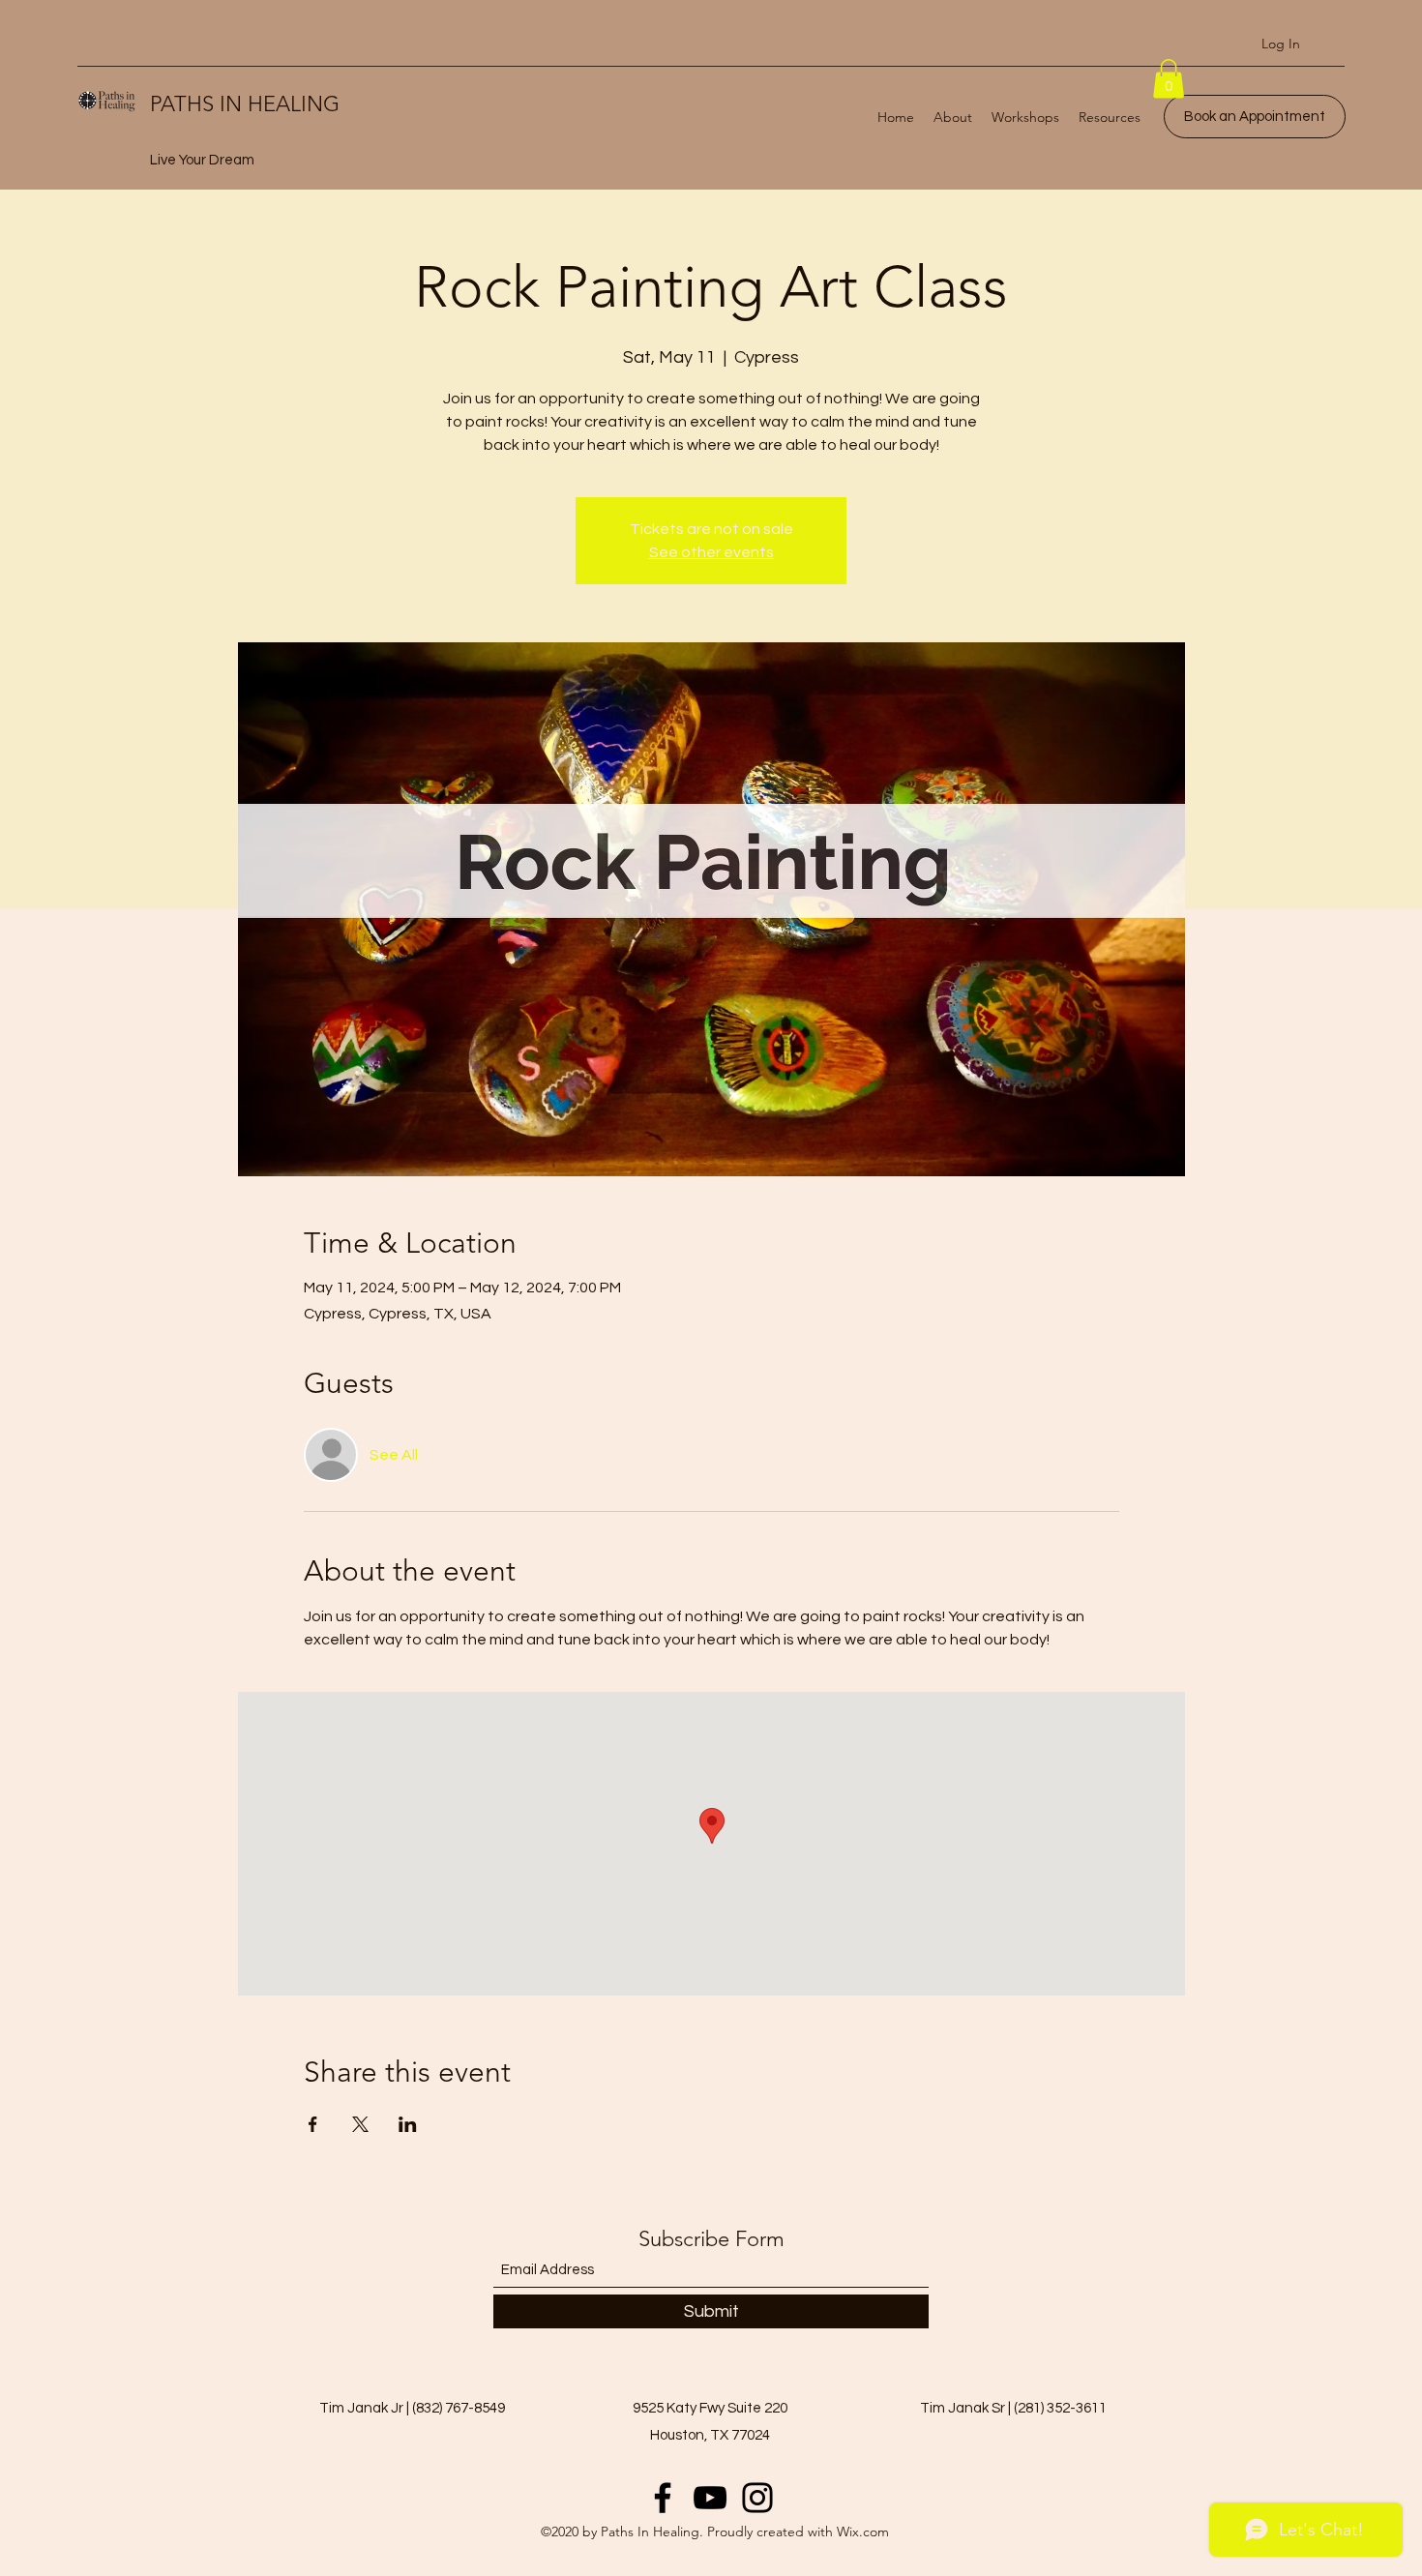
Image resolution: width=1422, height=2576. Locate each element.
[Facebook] (663, 2498)
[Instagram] (757, 2498)
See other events (711, 552)
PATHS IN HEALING (245, 104)
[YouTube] (710, 2498)
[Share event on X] (360, 2124)
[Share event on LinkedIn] (408, 2124)
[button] (1169, 79)
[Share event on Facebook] (313, 2124)
